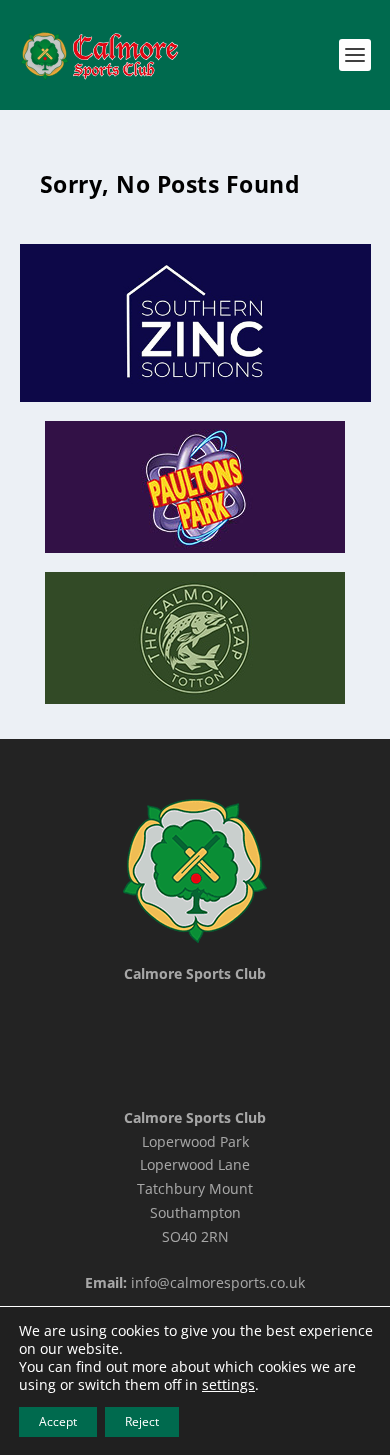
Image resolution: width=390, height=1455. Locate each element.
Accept (58, 1421)
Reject (142, 1421)
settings (228, 1385)
